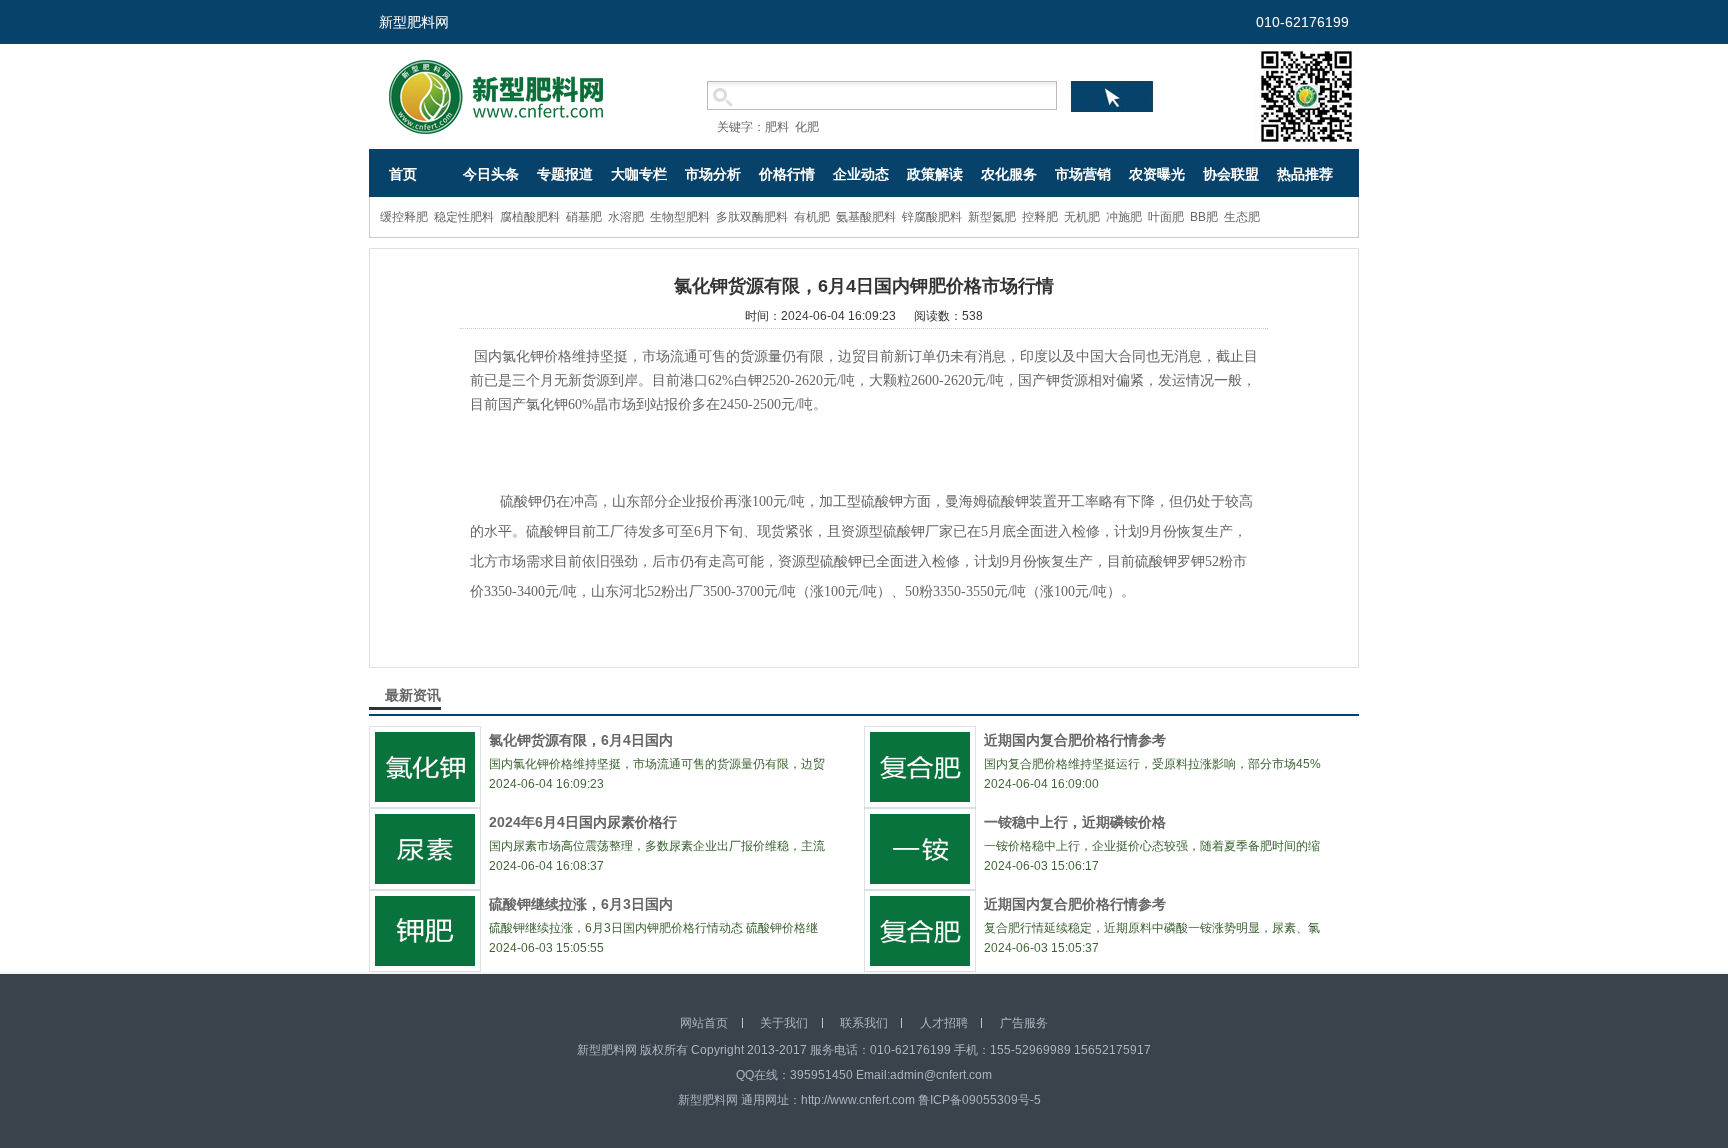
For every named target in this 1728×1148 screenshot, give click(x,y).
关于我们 (784, 1023)
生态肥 (1242, 217)
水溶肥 (626, 217)
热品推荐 (1305, 174)
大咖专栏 (639, 174)
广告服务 (1024, 1023)
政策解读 (935, 174)
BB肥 (1204, 217)
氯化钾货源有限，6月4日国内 (581, 740)
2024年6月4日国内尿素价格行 (583, 822)
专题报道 (565, 174)
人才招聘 (944, 1023)
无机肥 (1082, 217)
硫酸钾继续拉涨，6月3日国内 (581, 904)
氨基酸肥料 (866, 217)
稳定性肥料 (464, 217)
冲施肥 (1124, 217)
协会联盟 (1231, 174)
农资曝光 (1157, 174)
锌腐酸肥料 (932, 217)
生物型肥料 (680, 217)
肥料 (777, 127)
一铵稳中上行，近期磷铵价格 (1075, 822)
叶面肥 (1166, 217)
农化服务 (1009, 174)
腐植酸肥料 (530, 217)
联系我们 (864, 1023)
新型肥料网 (414, 22)
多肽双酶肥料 (752, 217)
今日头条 (491, 174)
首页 (403, 174)
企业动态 (861, 174)
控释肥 (1040, 217)
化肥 (807, 127)
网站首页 (704, 1023)
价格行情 (787, 174)
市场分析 (713, 174)
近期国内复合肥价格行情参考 (1075, 740)
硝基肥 (584, 217)
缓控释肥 (404, 217)
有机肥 (812, 217)
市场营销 (1083, 174)
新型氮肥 (992, 217)
